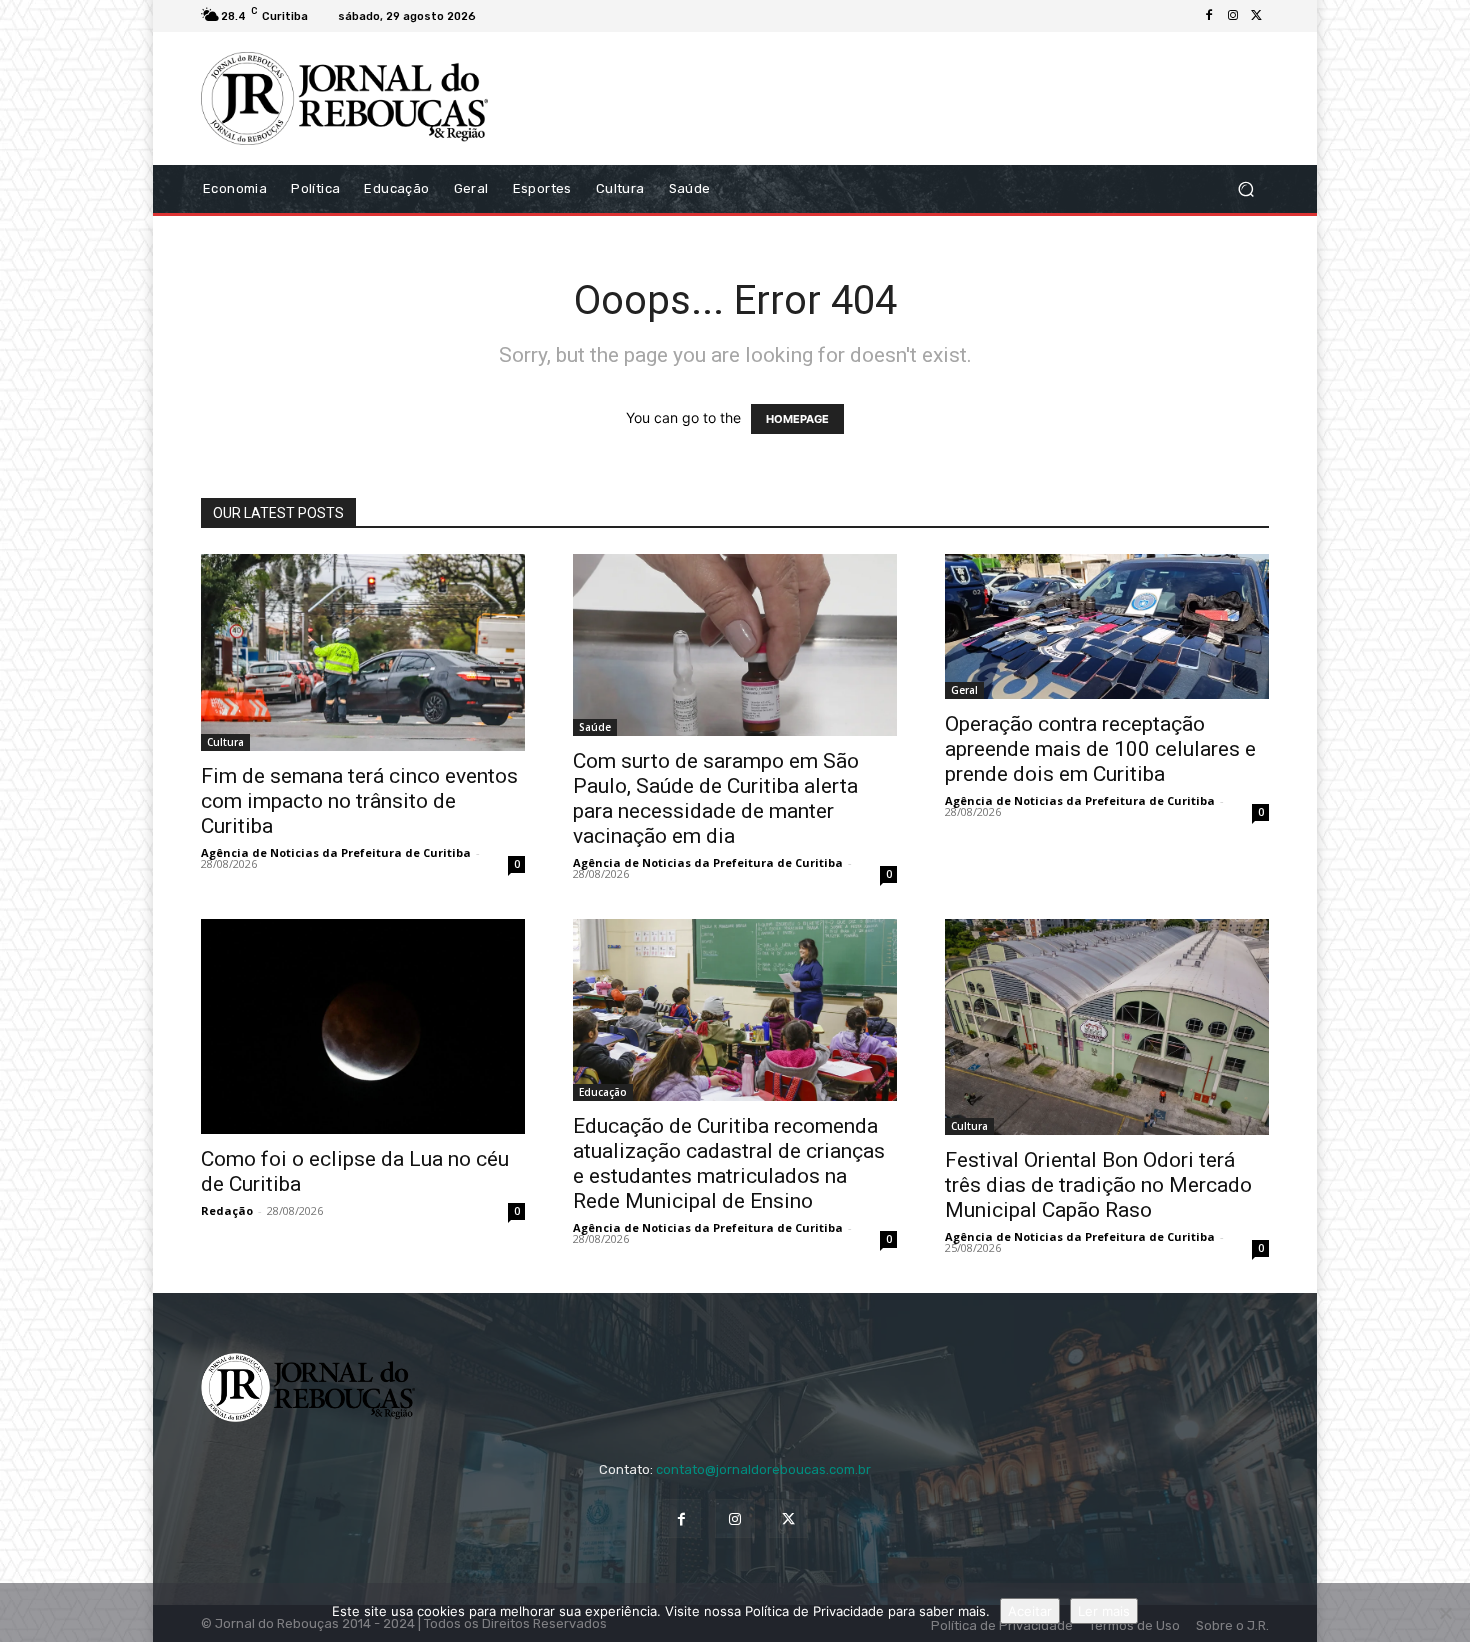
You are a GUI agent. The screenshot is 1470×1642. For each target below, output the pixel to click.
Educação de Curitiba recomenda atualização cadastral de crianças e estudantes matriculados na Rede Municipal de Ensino (729, 1163)
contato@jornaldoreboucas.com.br (763, 1469)
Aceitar (1030, 1611)
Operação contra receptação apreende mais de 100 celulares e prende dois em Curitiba (1100, 749)
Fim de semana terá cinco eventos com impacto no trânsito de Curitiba (359, 801)
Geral (964, 690)
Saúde (595, 727)
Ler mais (1104, 1611)
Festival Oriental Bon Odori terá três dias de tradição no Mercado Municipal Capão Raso (1098, 1185)
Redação (227, 1210)
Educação (603, 1092)
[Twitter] (1257, 16)
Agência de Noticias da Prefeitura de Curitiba (336, 852)
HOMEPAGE (797, 419)
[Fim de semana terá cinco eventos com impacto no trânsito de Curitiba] (363, 653)
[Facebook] (1209, 16)
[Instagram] (1233, 16)
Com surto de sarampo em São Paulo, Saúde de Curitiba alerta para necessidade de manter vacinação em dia (716, 798)
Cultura (225, 742)
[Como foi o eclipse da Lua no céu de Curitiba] (363, 1026)
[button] (1245, 188)
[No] (1445, 1613)
